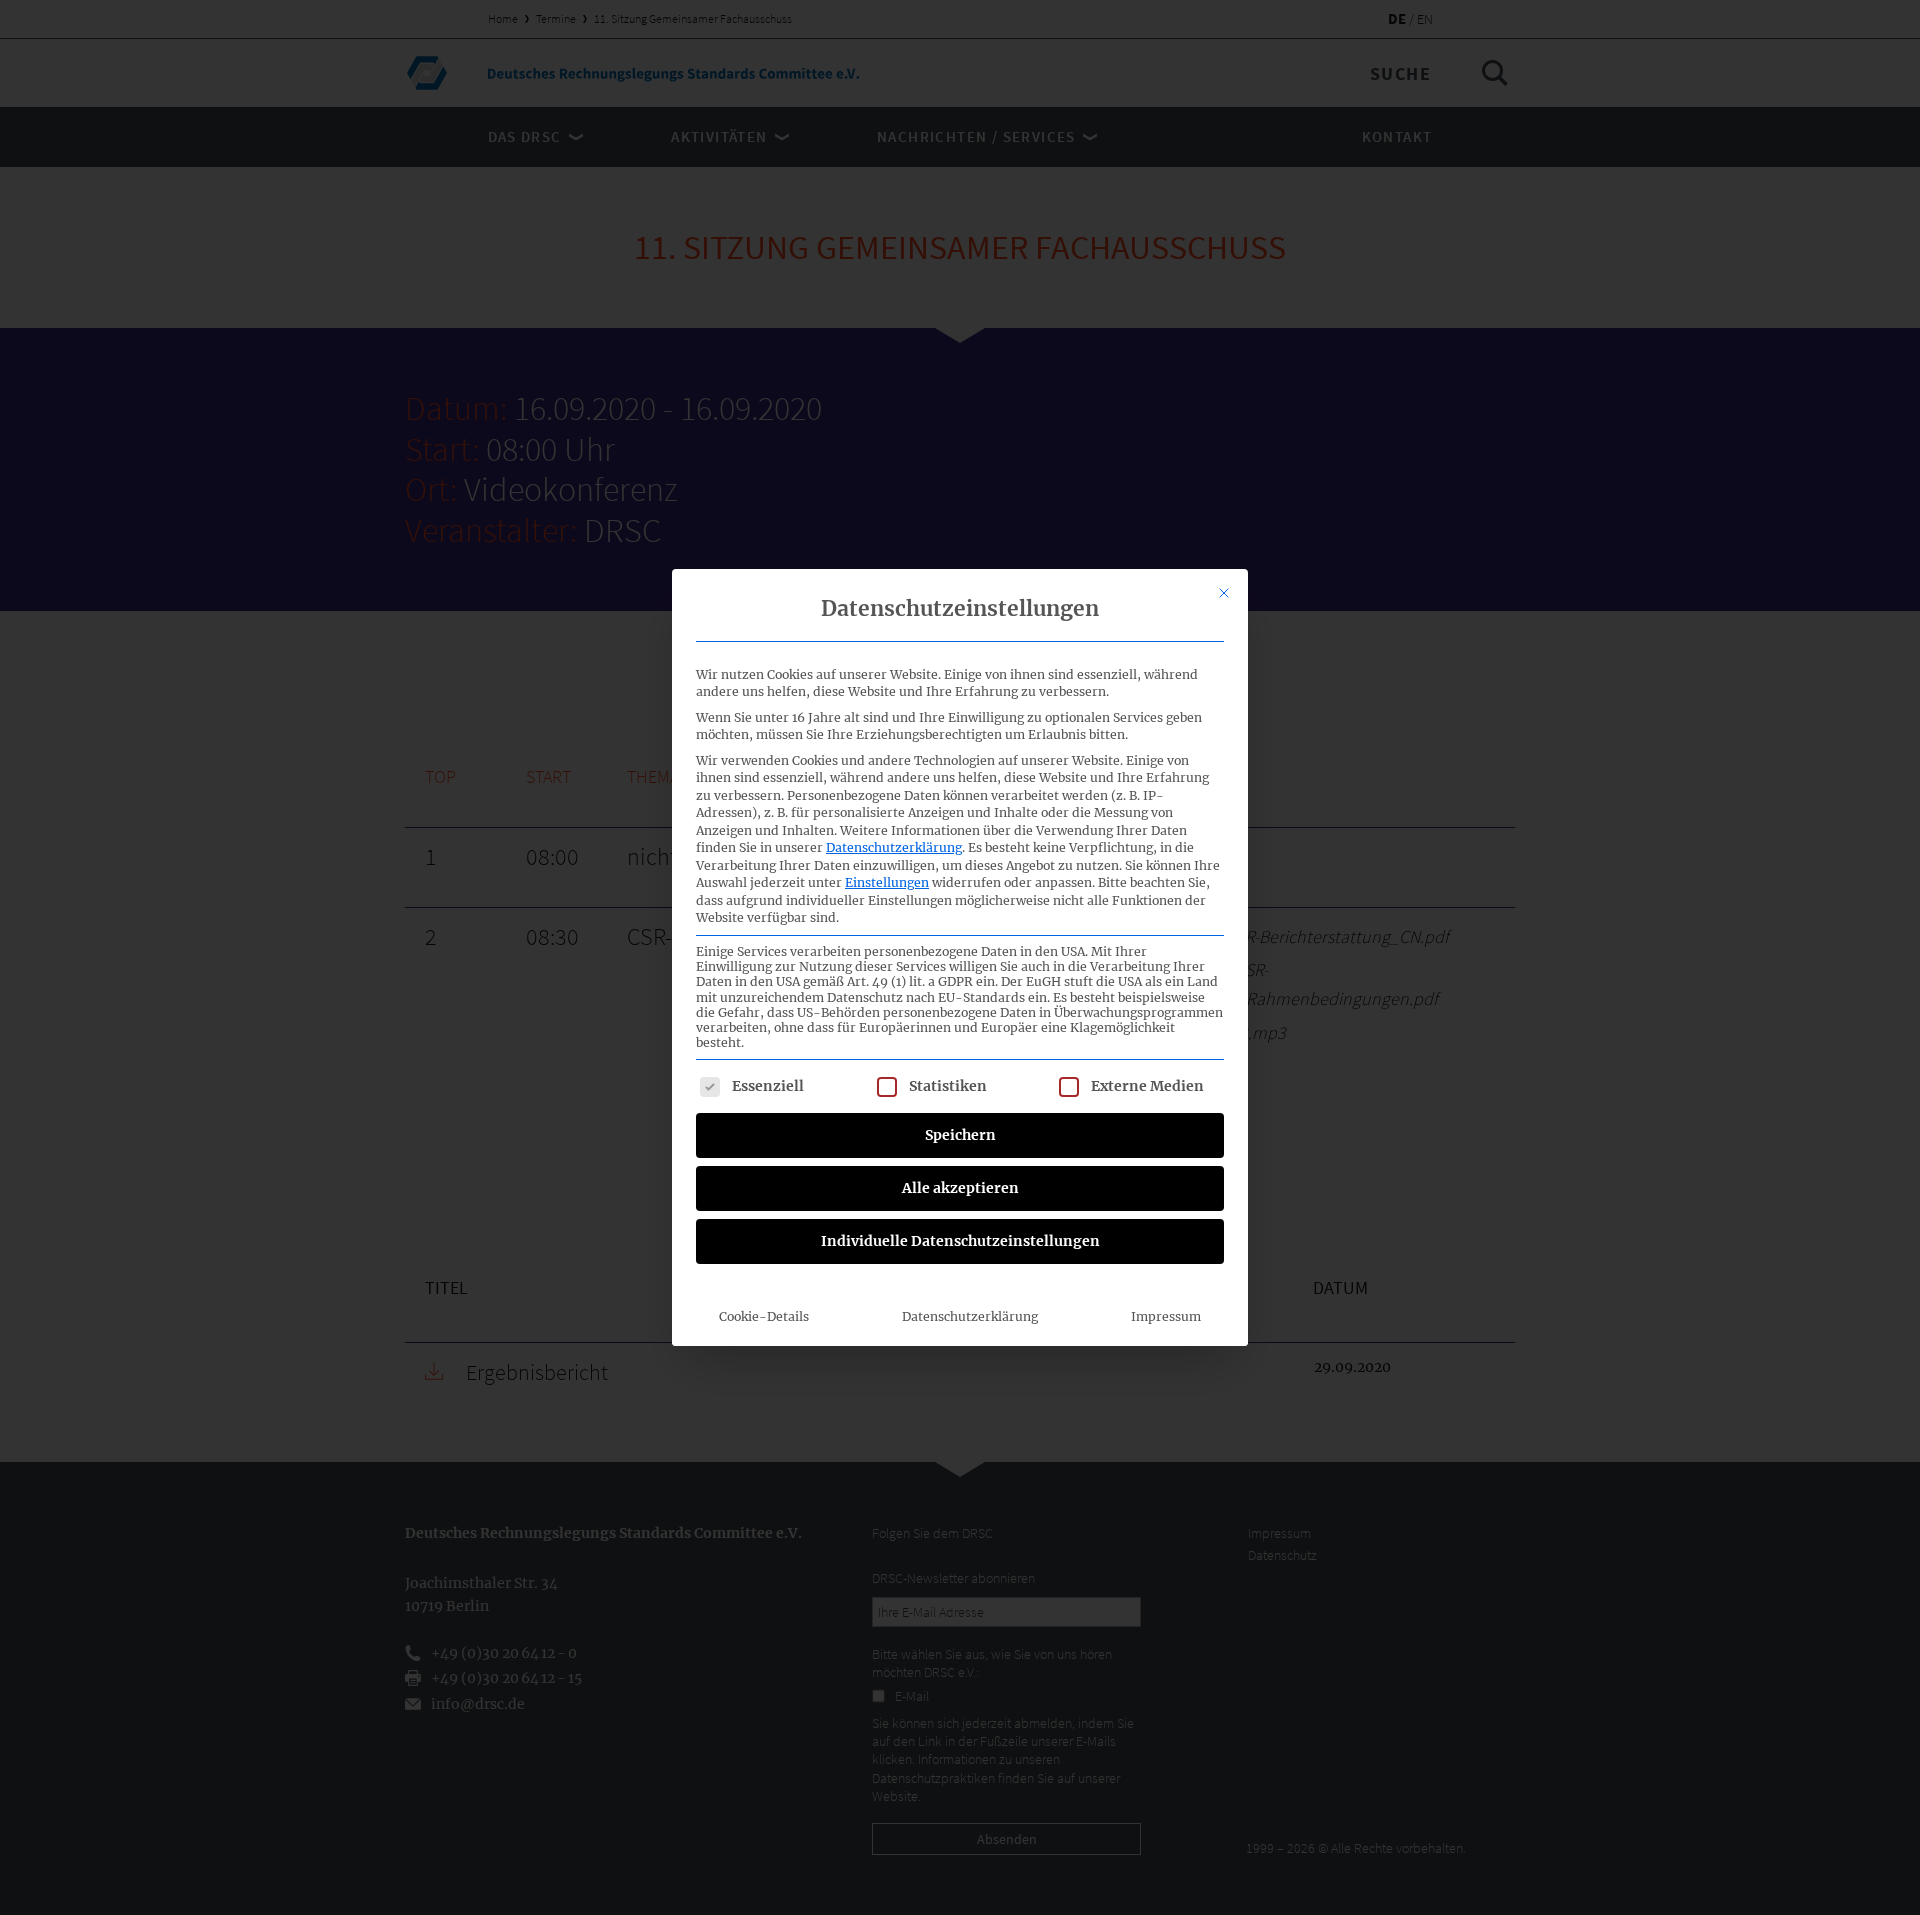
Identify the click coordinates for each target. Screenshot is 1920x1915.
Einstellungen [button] (887, 882)
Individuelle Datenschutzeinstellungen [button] (960, 1241)
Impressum (1166, 1316)
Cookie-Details (764, 1316)
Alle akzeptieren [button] (960, 1188)
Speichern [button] (960, 1135)
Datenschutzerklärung (894, 847)
